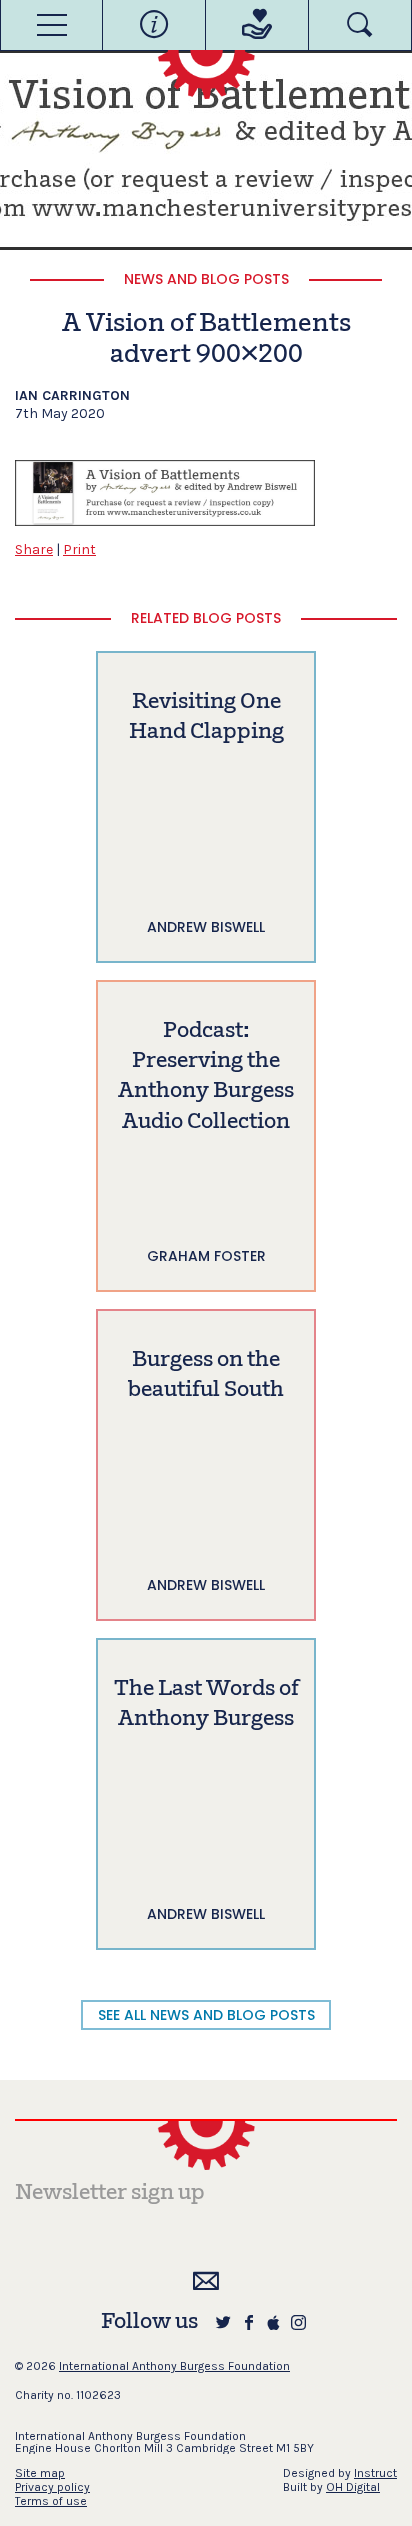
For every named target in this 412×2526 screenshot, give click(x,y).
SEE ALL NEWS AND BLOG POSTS (206, 2015)
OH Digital (353, 2487)
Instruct (375, 2473)
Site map (40, 2473)
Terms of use (51, 2501)
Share (34, 549)
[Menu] (51, 25)
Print (79, 549)
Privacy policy (52, 2487)
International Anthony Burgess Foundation (174, 2366)
